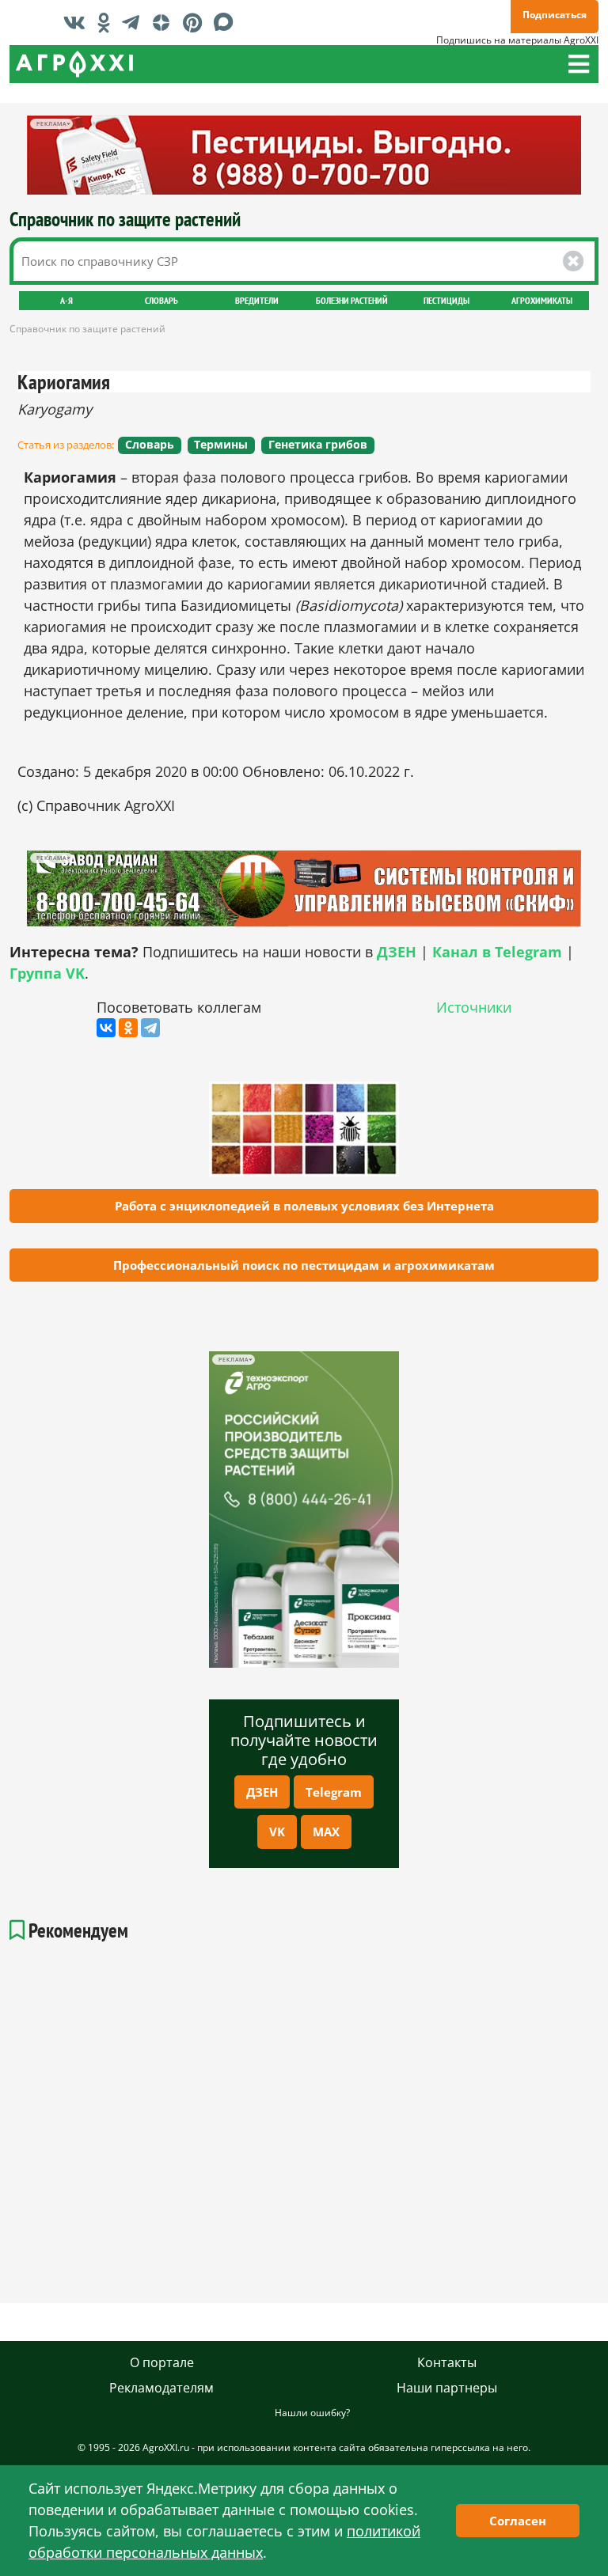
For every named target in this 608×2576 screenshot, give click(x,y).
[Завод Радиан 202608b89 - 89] (304, 888)
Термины (221, 445)
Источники (474, 1007)
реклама (233, 1360)
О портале (162, 2362)
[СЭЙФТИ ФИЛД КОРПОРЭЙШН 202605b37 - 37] (304, 155)
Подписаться (555, 15)
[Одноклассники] (128, 1028)
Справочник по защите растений (125, 219)
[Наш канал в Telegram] (135, 22)
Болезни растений (352, 300)
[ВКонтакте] (106, 1028)
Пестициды (446, 300)
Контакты (447, 2362)
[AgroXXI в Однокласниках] (108, 22)
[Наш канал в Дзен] (165, 22)
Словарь (161, 300)
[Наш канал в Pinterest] (196, 22)
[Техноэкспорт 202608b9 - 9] (304, 1509)
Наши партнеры (447, 2388)
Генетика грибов (318, 445)
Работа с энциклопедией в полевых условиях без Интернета (304, 1206)
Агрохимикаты (542, 300)
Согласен (518, 2521)
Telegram (334, 1792)
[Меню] (579, 64)
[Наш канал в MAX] (228, 22)
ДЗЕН (262, 1792)
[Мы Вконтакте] (78, 22)
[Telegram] (150, 1028)
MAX (326, 1832)
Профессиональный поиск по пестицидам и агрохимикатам (304, 1265)
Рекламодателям (161, 2388)
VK (277, 1832)
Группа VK (47, 973)
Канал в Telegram (497, 952)
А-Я (66, 300)
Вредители (257, 300)
